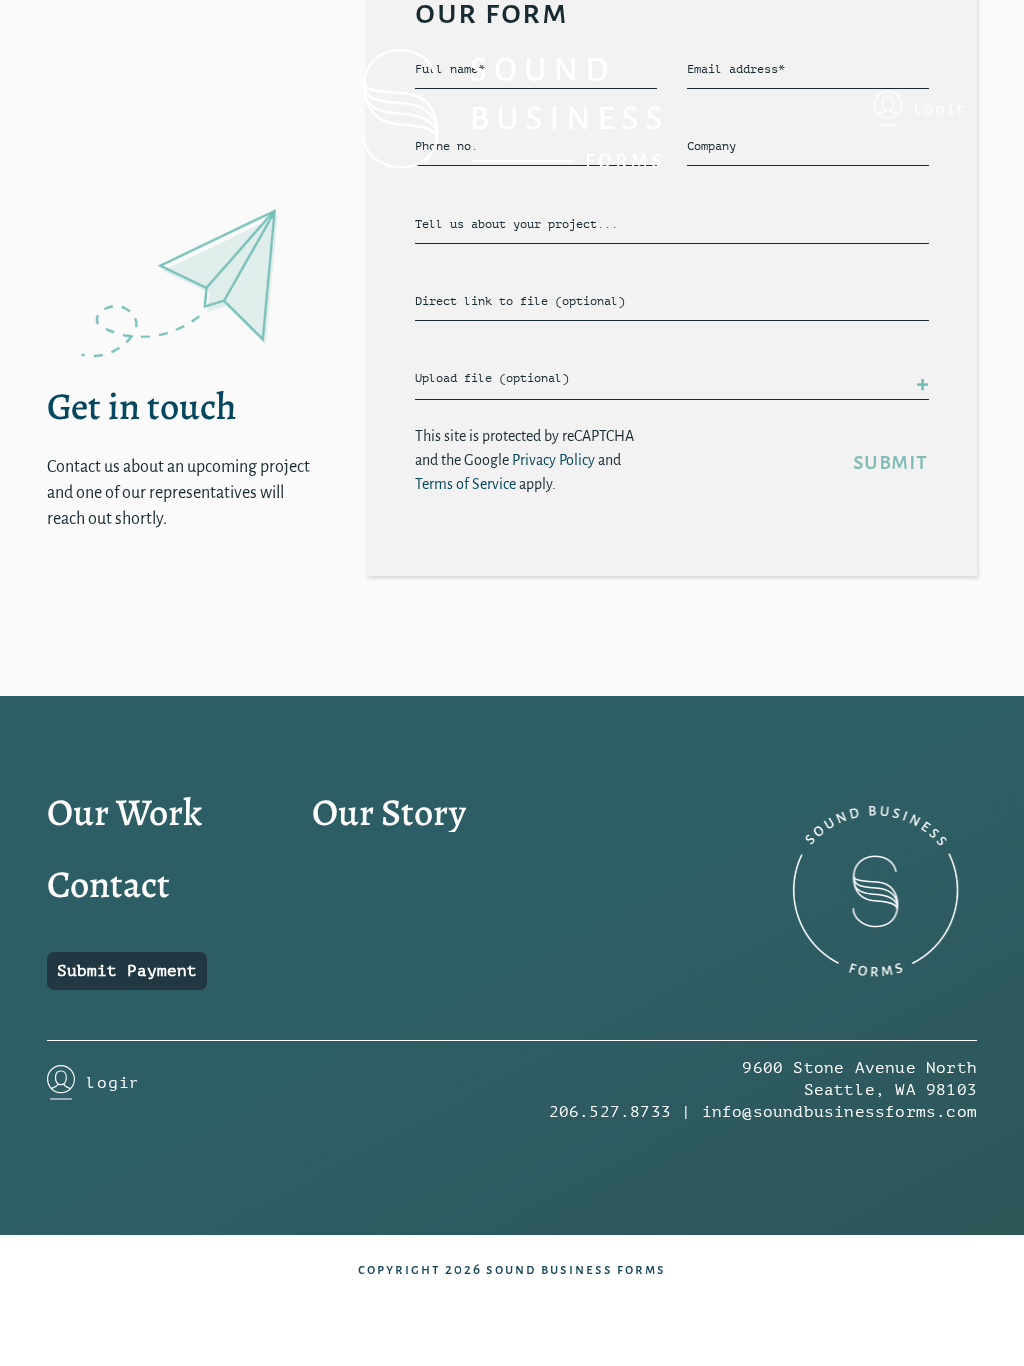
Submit (890, 461)
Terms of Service (465, 484)
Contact (108, 884)
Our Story (389, 812)
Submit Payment (127, 971)
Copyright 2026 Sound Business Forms (512, 1269)
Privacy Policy (553, 460)
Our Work (124, 812)
